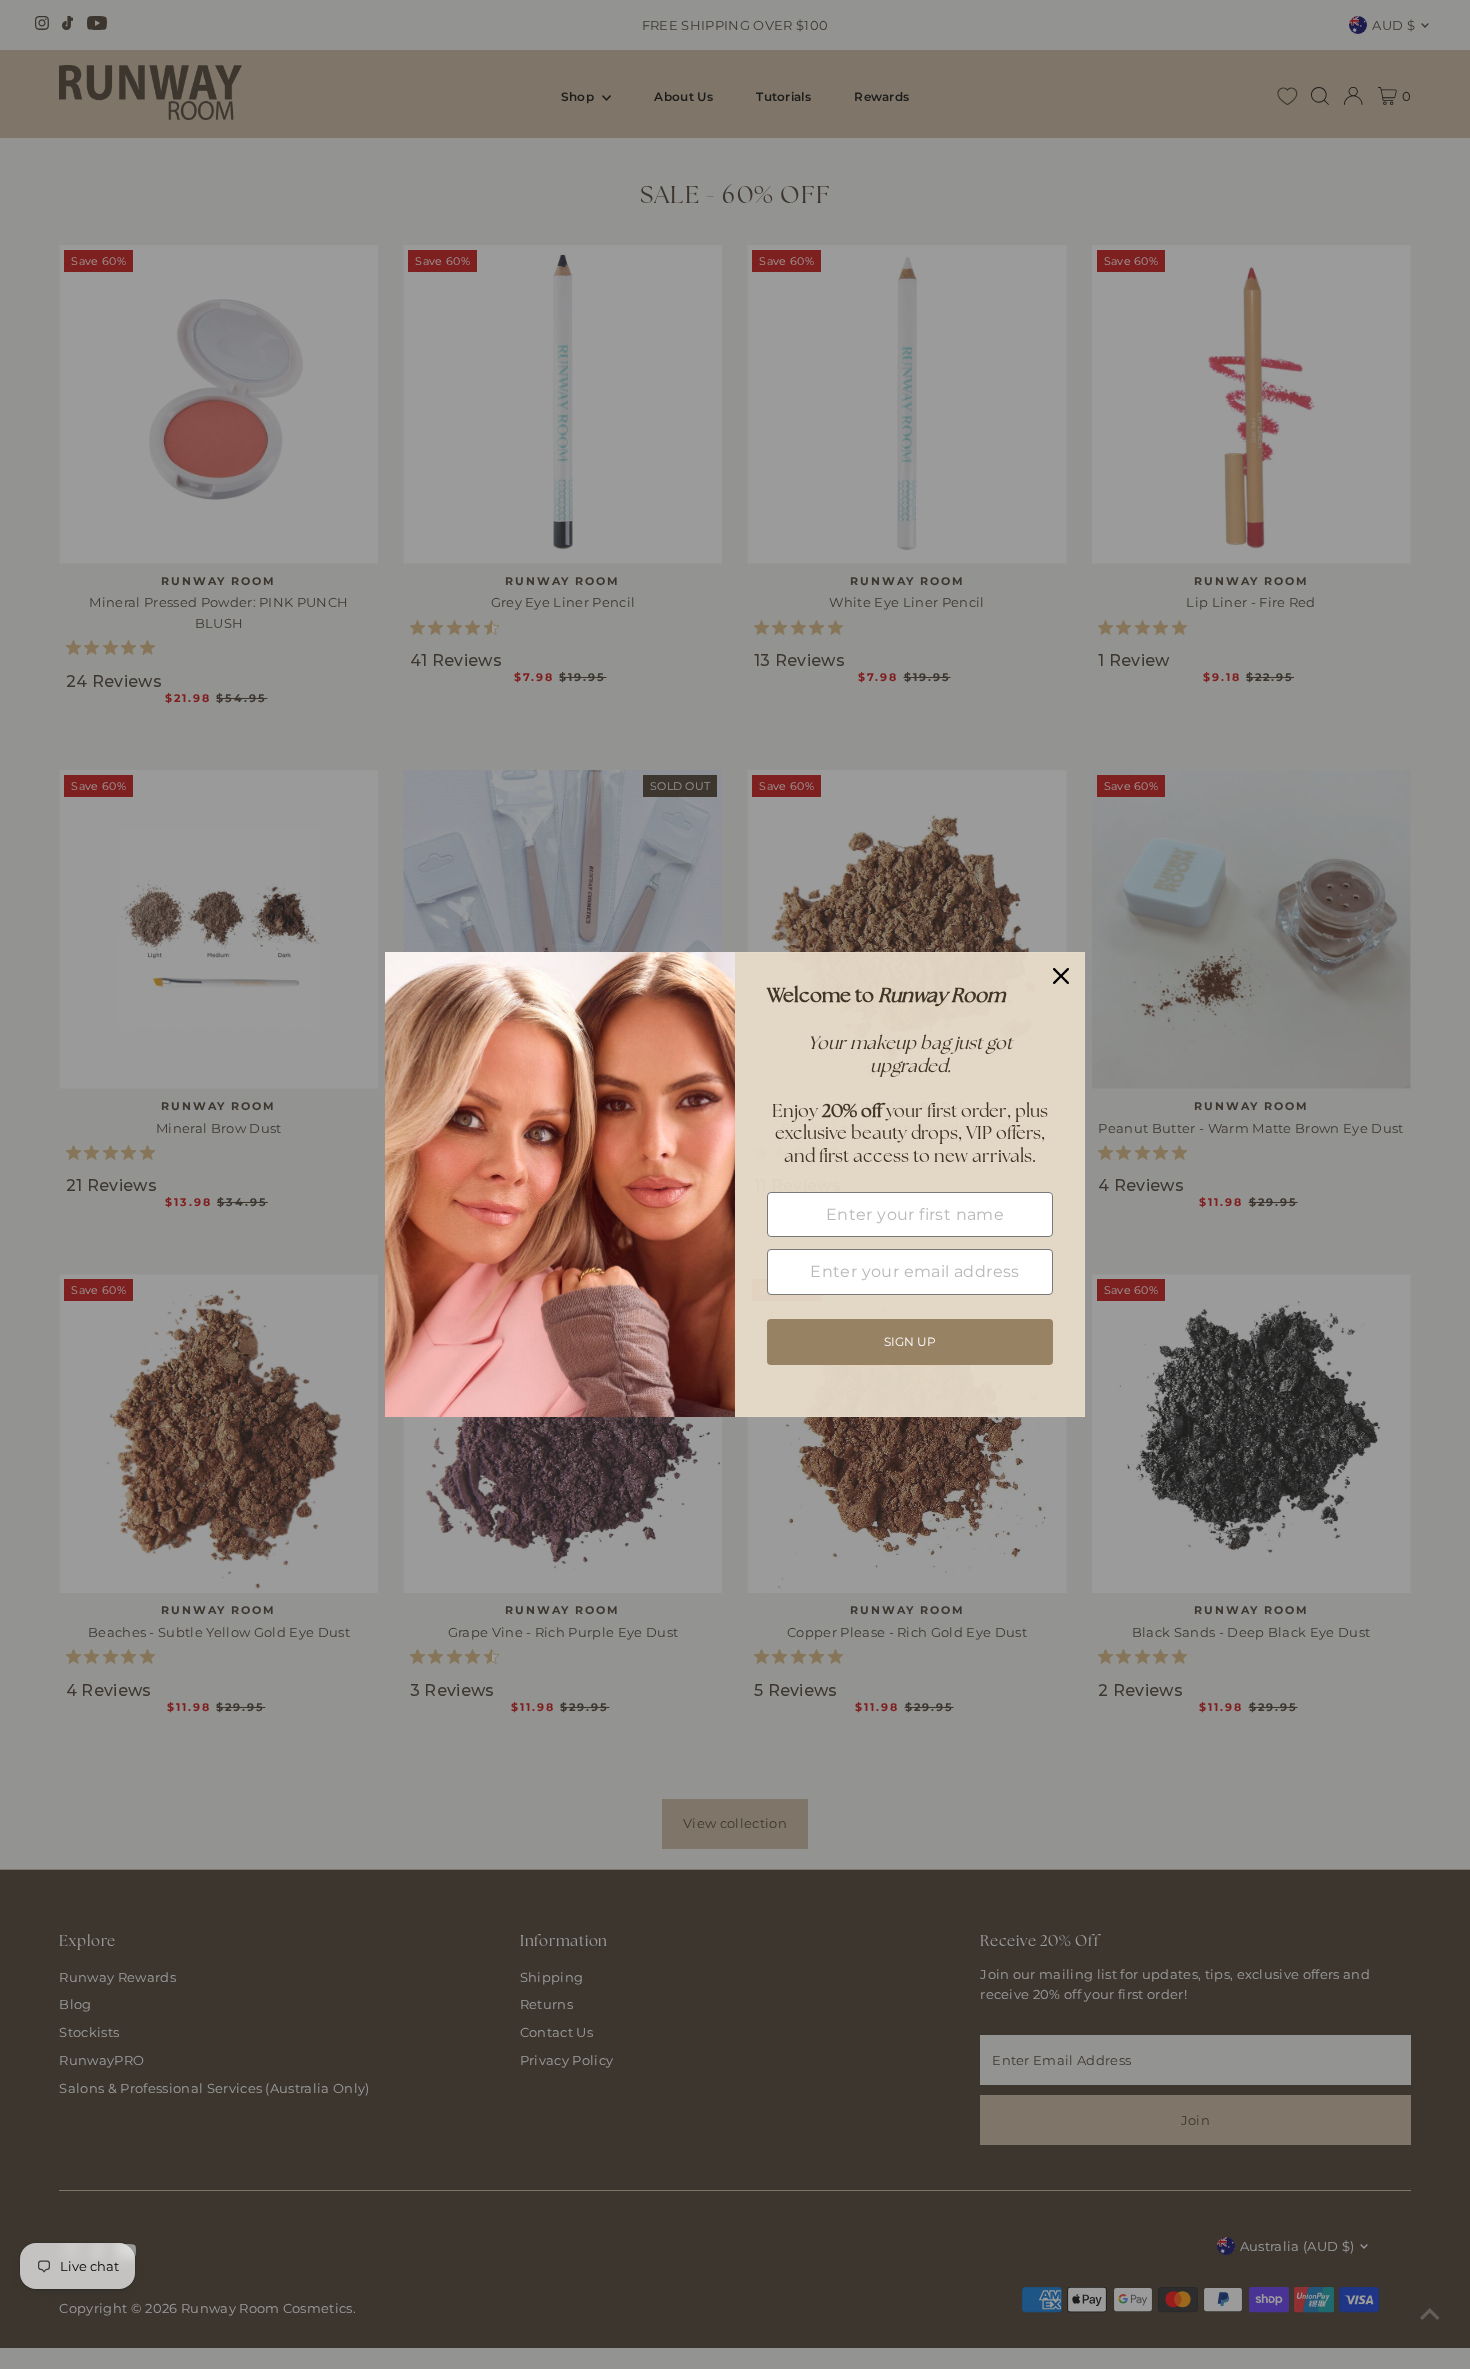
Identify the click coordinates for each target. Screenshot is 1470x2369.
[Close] (1061, 976)
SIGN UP (910, 1341)
